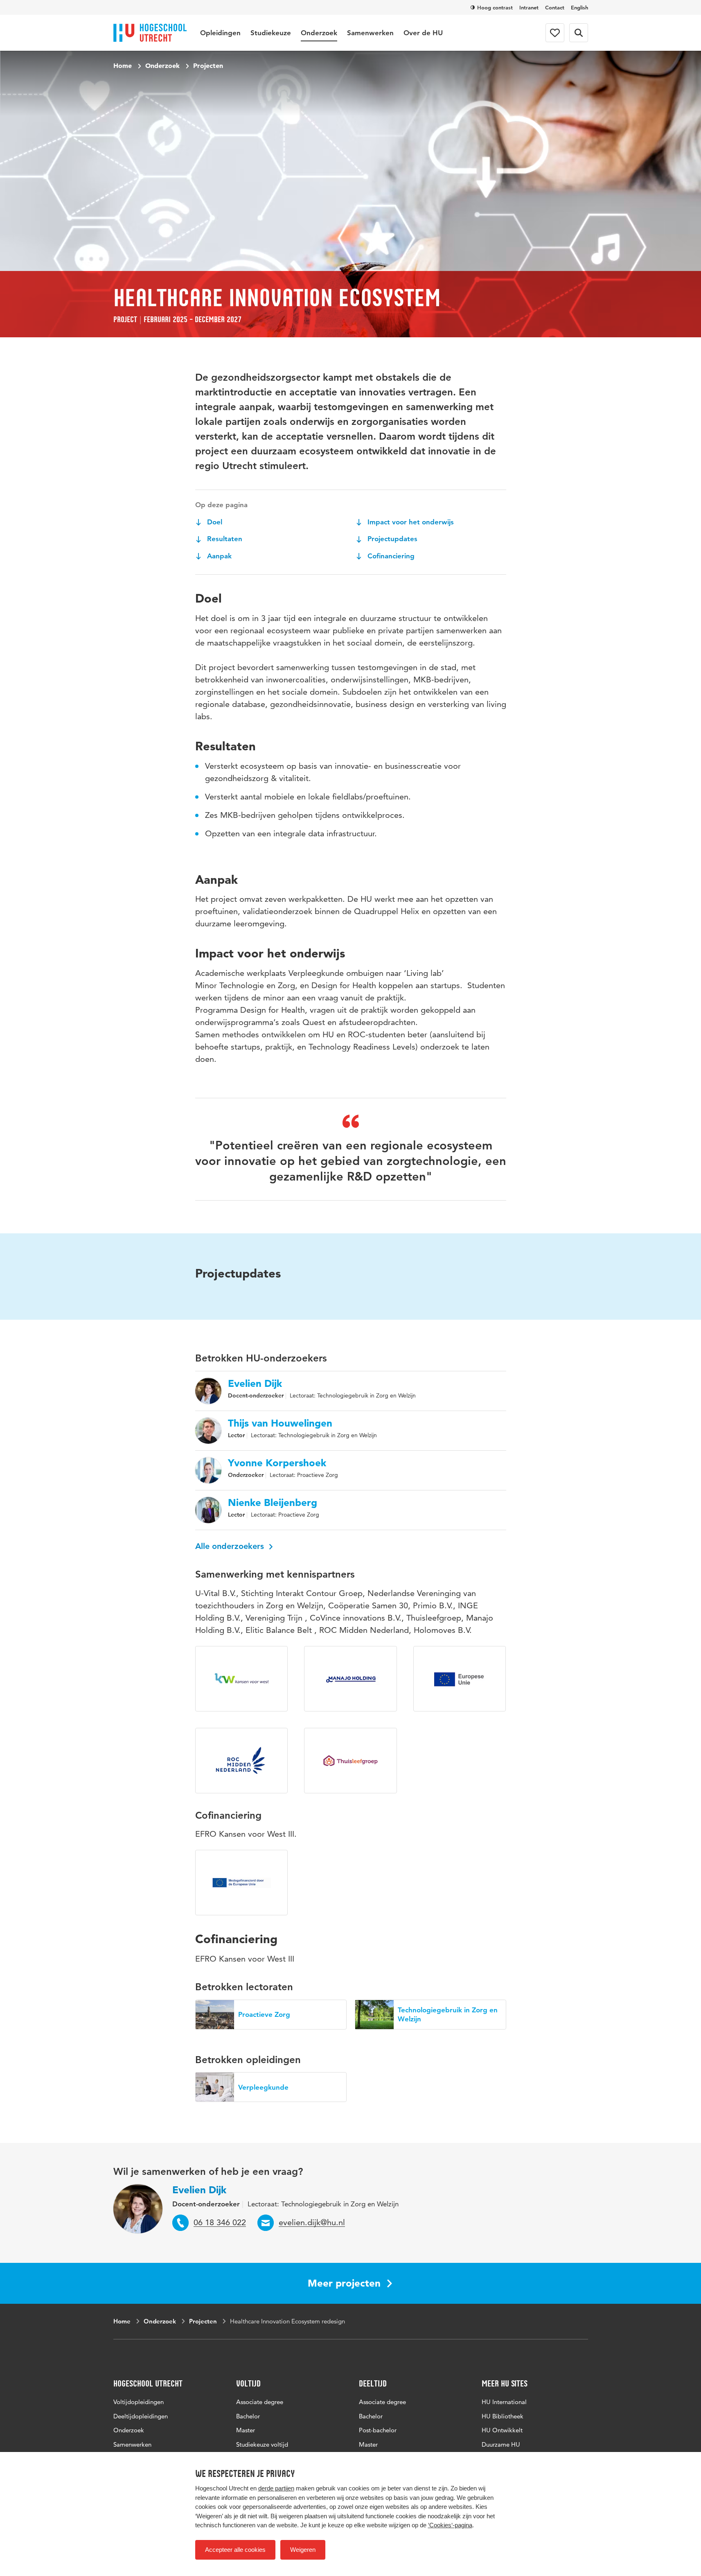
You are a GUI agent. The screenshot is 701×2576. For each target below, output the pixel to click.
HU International (504, 2402)
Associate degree (260, 2402)
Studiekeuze (271, 33)
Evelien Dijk (255, 1384)
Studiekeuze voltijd (262, 2444)
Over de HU (423, 33)
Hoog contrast (495, 7)
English (579, 7)
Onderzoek (319, 33)
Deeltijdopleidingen (141, 2416)
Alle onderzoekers (231, 1546)
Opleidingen (220, 33)
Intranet (529, 7)
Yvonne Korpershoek (277, 1463)
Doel (214, 522)
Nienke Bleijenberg (273, 1503)
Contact (555, 7)
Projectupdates (391, 539)
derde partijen (276, 2488)
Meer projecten (344, 2283)
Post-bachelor (378, 2430)
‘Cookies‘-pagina (450, 2525)
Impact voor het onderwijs (410, 522)
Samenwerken (370, 33)
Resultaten (224, 539)
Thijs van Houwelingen (280, 1423)
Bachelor (248, 2416)
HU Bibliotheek (503, 2416)
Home (123, 65)
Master (246, 2430)
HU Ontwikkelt (502, 2430)
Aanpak (218, 556)
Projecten (208, 65)
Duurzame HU (501, 2444)
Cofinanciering (390, 556)
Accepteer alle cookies (235, 2550)
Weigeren (303, 2550)
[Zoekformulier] (579, 33)
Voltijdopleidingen (139, 2402)
